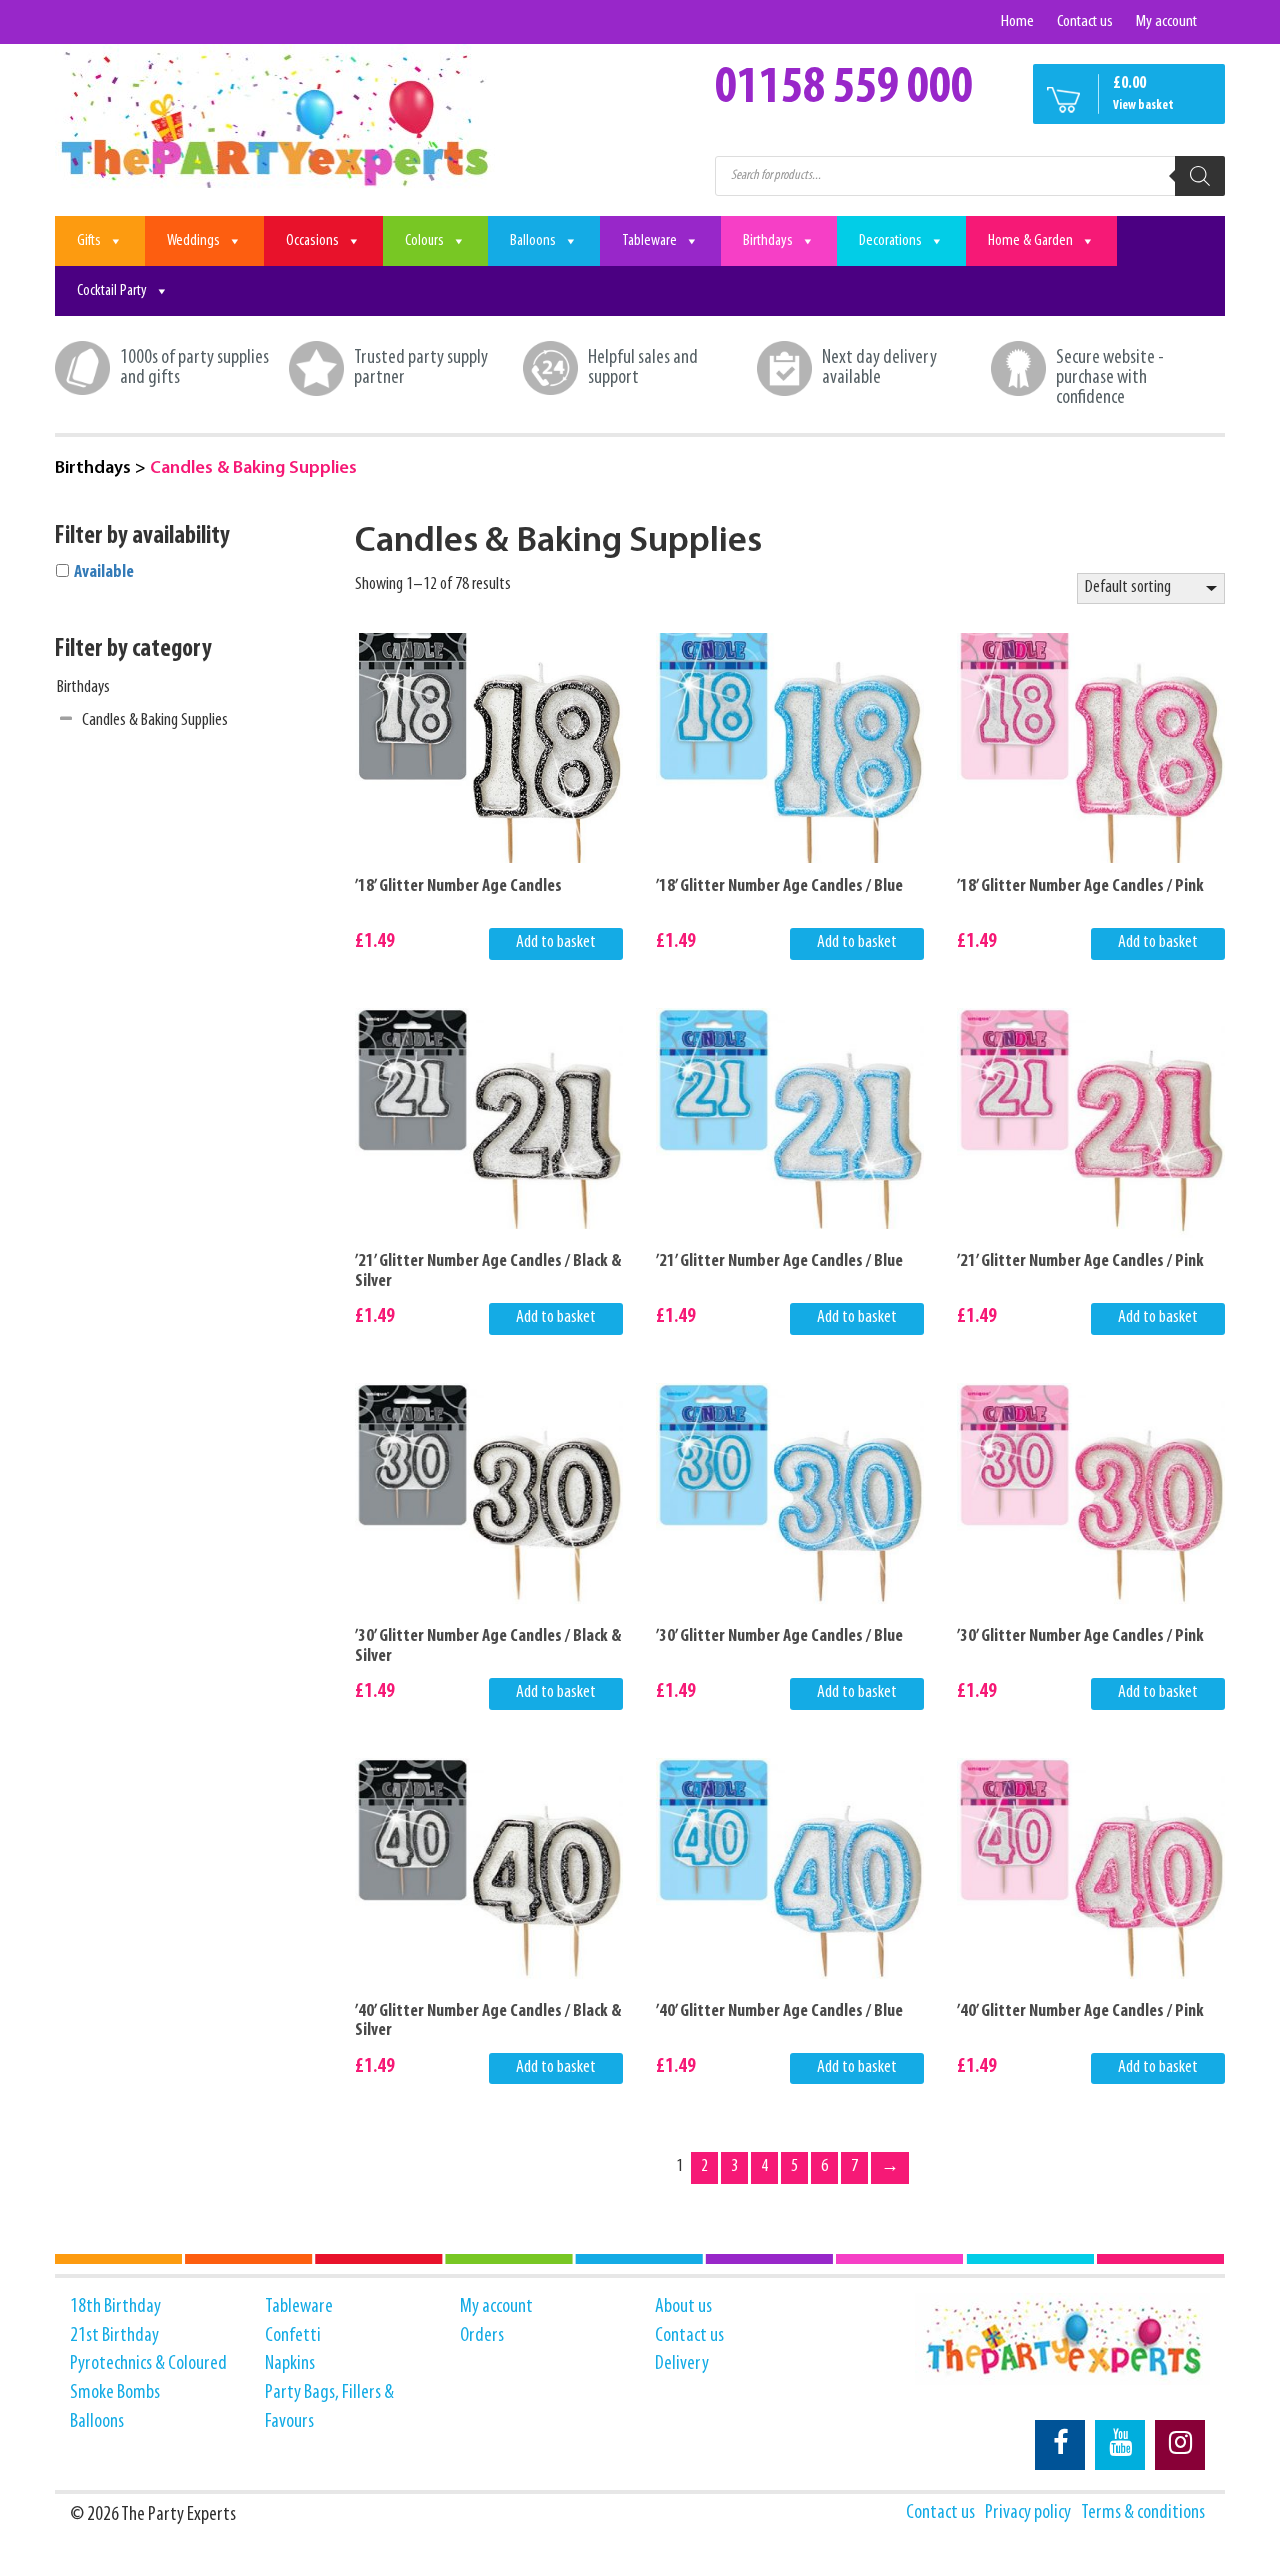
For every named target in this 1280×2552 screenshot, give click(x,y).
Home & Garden (1030, 241)
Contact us (1085, 21)
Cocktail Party (112, 291)
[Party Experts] (277, 118)
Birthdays (768, 241)
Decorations (890, 241)
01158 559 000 (844, 89)
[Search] (1200, 176)
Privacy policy (1028, 2513)
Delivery (682, 2364)
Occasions (312, 241)
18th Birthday (115, 2307)
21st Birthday (114, 2336)
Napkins (290, 2364)
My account (1166, 21)
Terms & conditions (1143, 2513)
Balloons (533, 241)
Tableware (649, 241)
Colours (424, 241)
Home (1017, 21)
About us (683, 2307)
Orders (482, 2336)
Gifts (89, 241)
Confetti (293, 2336)
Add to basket (556, 943)
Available (104, 573)
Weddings (193, 241)
